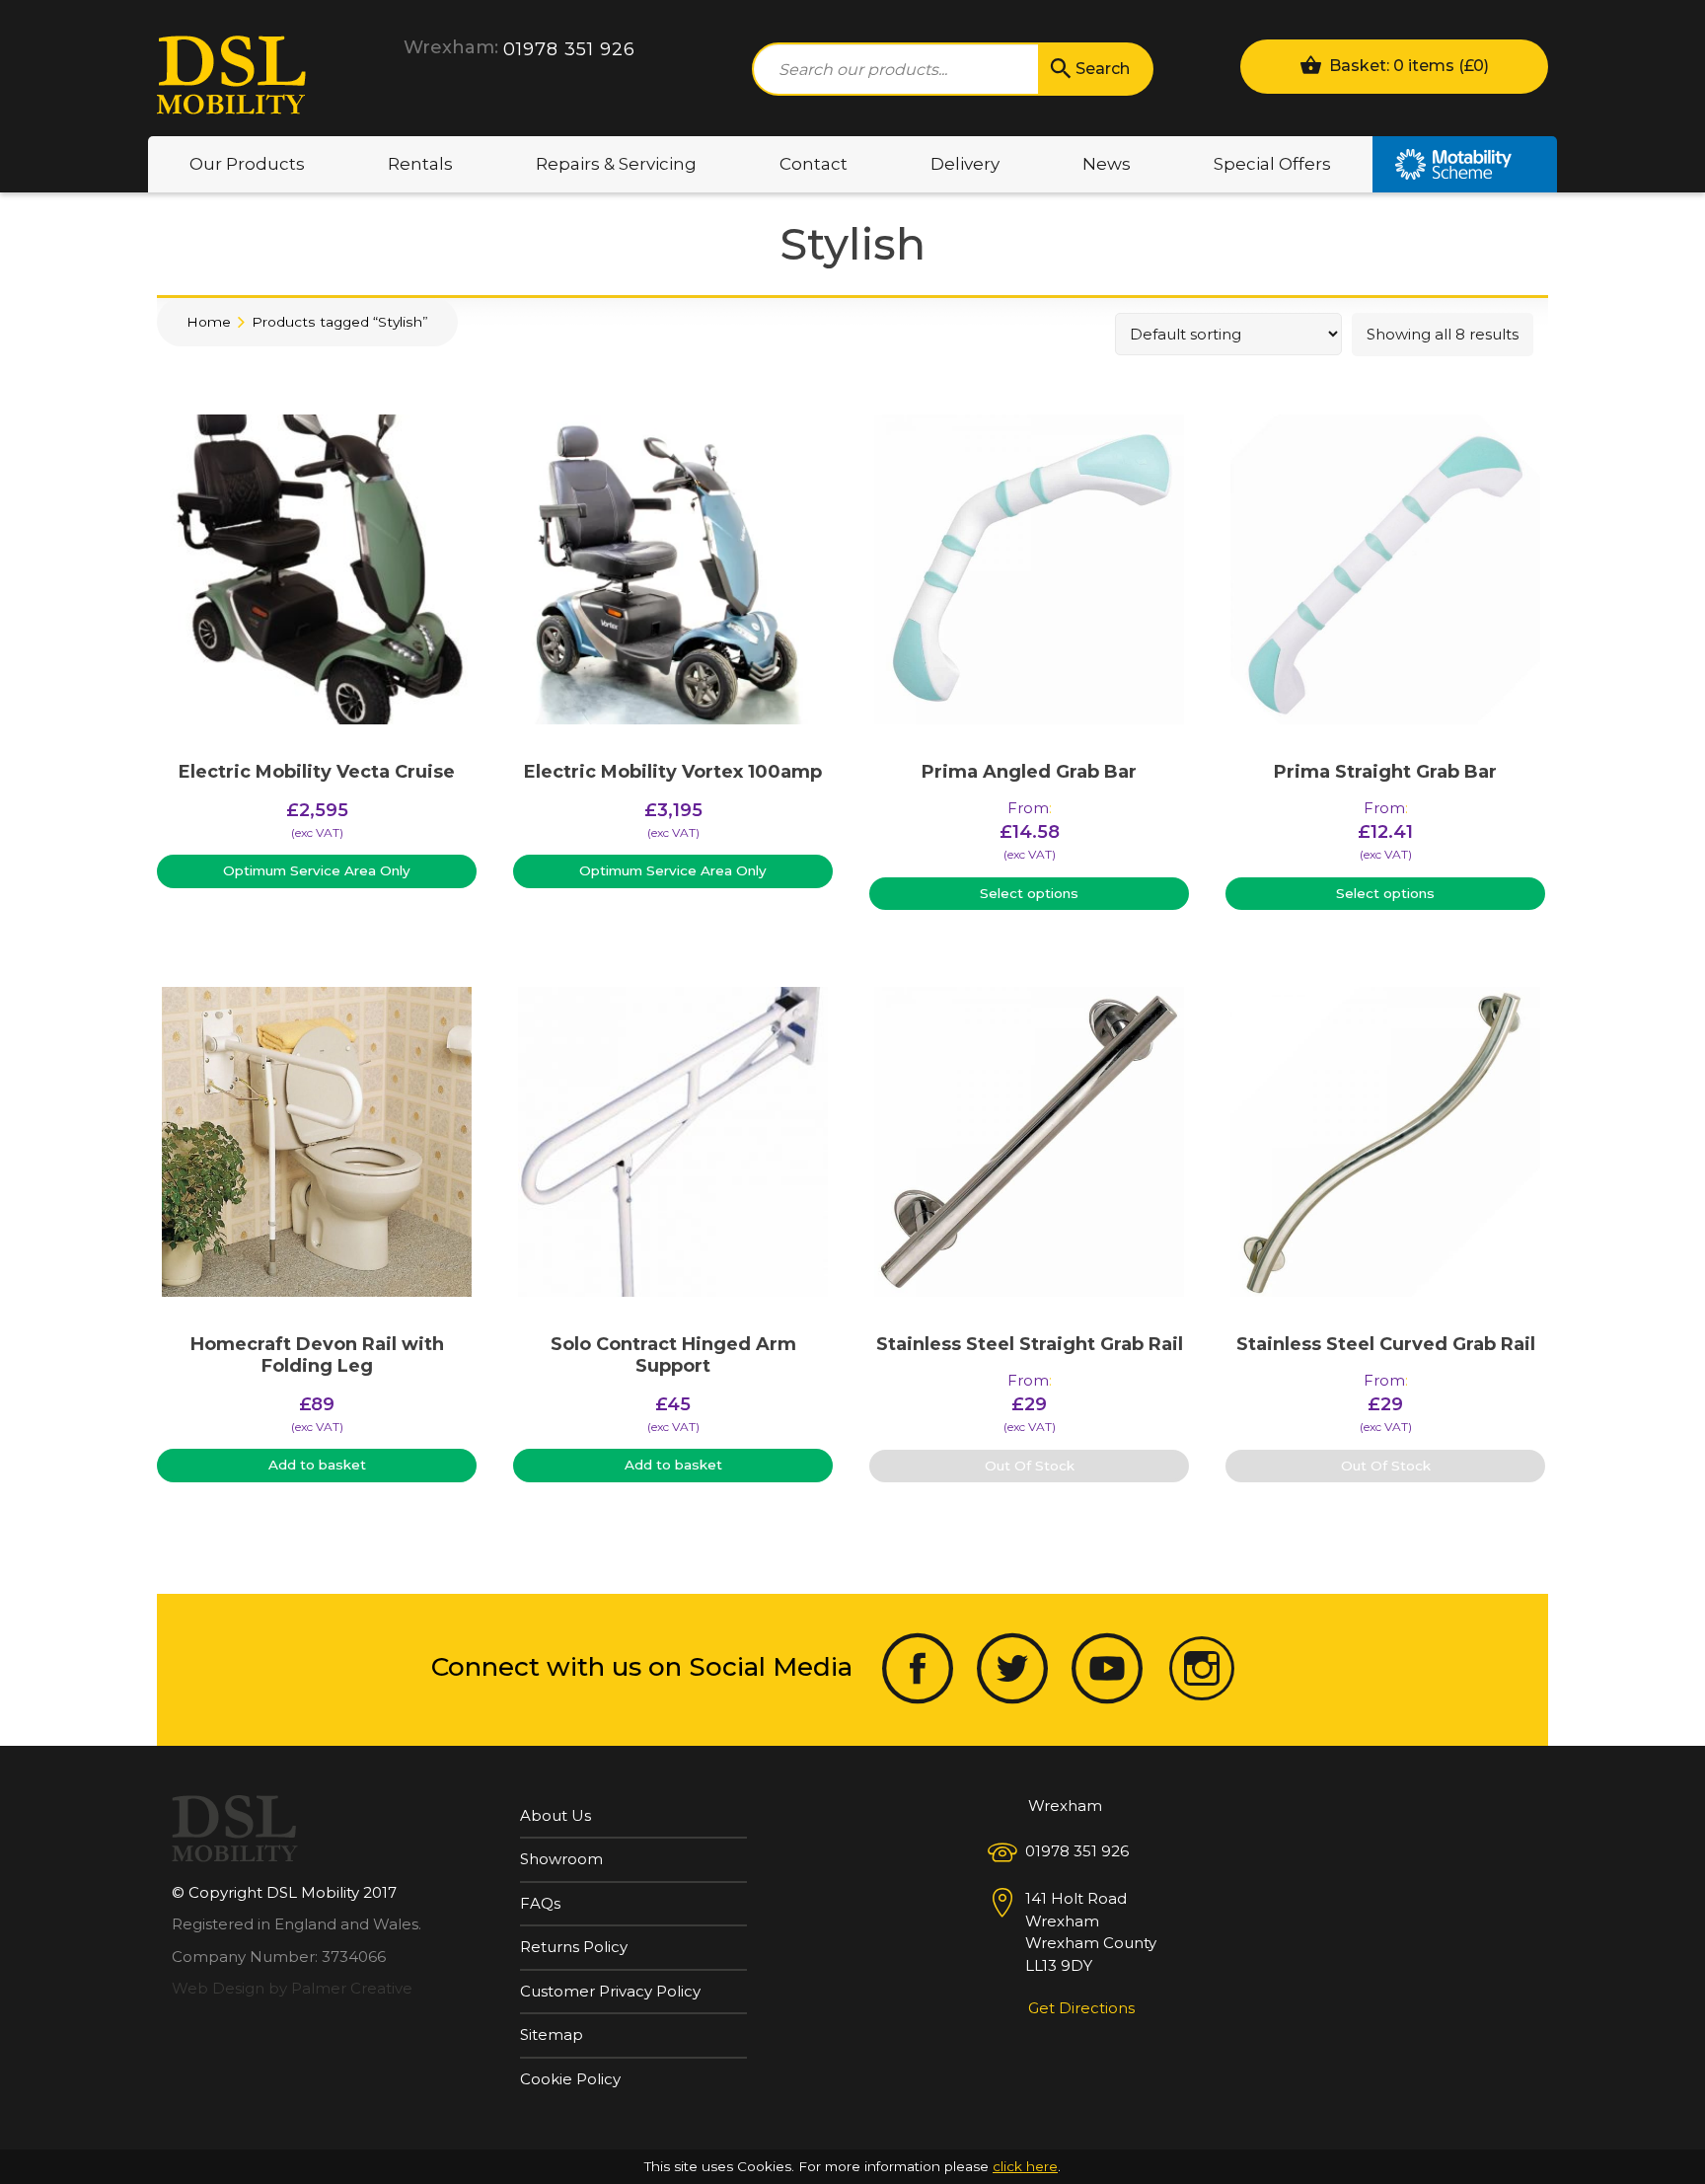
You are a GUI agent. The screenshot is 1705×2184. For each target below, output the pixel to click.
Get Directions (1081, 2008)
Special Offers (1272, 164)
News (1107, 164)
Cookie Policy (570, 2079)
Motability (1465, 164)
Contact (814, 164)
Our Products (247, 164)
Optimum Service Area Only (317, 870)
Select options (1029, 893)
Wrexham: (451, 47)
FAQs (540, 1903)
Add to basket (317, 1465)
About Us (556, 1815)
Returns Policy (574, 1947)
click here (1025, 2166)
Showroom (561, 1859)
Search (1103, 69)
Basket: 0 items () (1407, 66)
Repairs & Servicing (616, 164)
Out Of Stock (1030, 1466)
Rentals (420, 164)
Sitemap (552, 2034)
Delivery (965, 164)
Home (209, 322)
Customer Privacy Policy (610, 1991)
